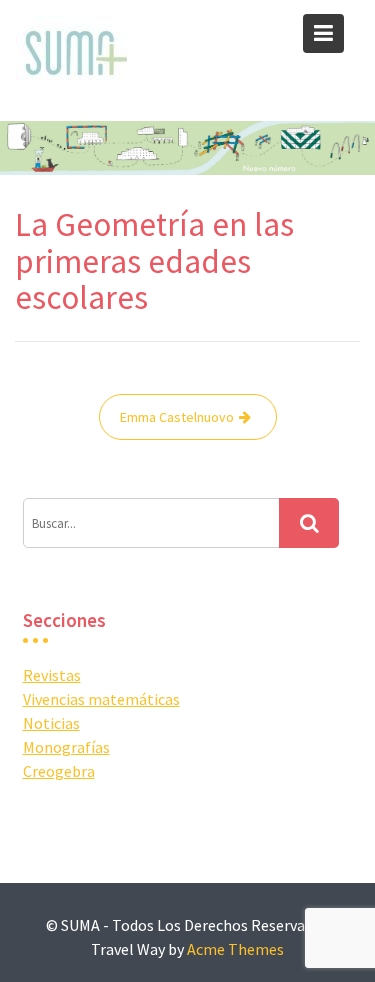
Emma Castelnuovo (177, 417)
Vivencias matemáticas (101, 699)
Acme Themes (235, 949)
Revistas (52, 675)
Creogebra (59, 771)
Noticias (51, 723)
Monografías (66, 747)
